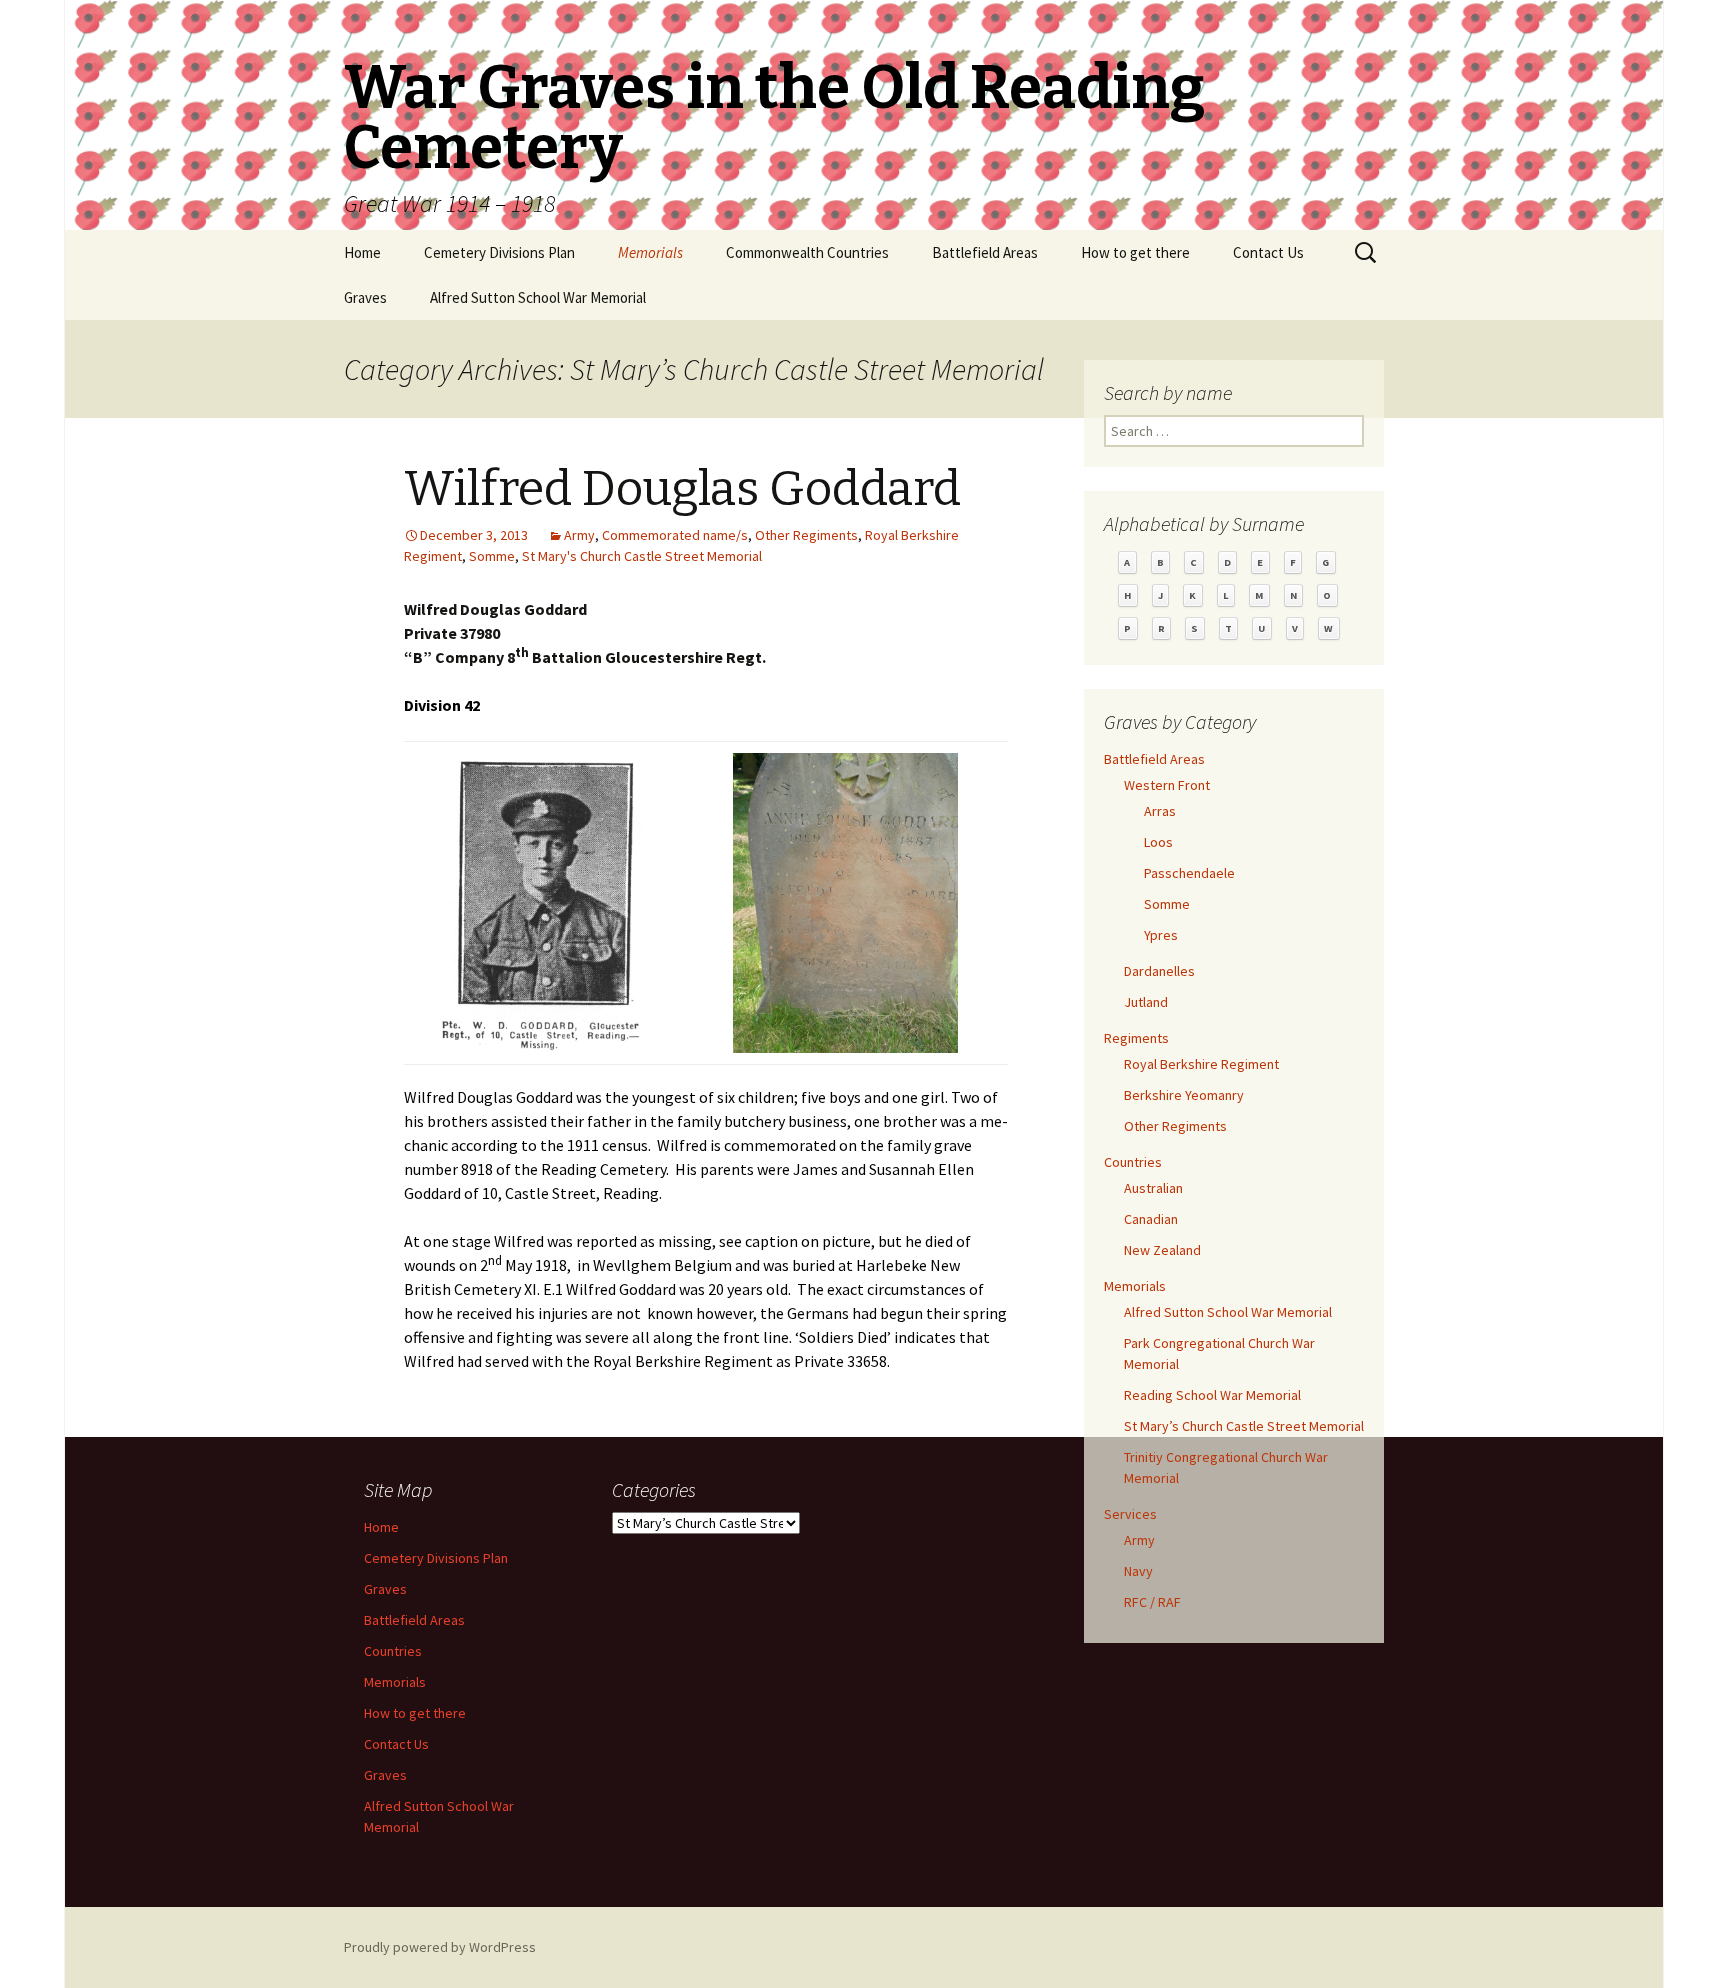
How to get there (1135, 252)
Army (579, 535)
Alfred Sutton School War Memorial (538, 297)
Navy (1138, 1571)
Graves (365, 297)
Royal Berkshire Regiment (1201, 1064)
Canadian (1151, 1219)
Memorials (650, 252)
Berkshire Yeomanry (1184, 1095)
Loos (1158, 842)
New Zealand (1162, 1250)
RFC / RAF (1152, 1602)
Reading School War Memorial (1212, 1395)
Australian (1153, 1188)
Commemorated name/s (675, 535)
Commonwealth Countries (807, 252)
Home (362, 252)
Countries (1133, 1162)
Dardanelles (1159, 971)
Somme (492, 556)
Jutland (1146, 1002)
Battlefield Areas (985, 252)
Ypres (1161, 935)
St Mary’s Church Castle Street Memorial (1244, 1426)
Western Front (1167, 785)
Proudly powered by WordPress (440, 1947)
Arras (1160, 811)
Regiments (1136, 1038)
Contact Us (1268, 252)
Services (1130, 1514)
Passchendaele (1189, 873)
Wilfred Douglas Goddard (682, 489)
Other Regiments (806, 535)
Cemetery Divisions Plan (499, 252)
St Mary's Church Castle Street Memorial (642, 556)
